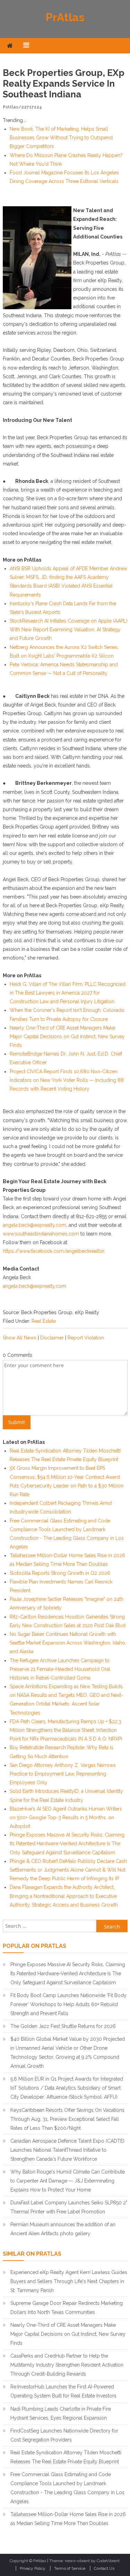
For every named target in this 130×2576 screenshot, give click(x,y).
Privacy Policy (33, 2568)
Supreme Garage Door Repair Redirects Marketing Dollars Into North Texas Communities (67, 2308)
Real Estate (44, 1321)
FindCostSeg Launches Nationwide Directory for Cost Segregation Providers (64, 2435)
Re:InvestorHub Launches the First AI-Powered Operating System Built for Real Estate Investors (63, 2391)
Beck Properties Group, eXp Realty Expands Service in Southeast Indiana (64, 84)
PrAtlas (65, 17)
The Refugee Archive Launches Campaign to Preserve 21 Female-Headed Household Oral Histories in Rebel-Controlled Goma (60, 1669)
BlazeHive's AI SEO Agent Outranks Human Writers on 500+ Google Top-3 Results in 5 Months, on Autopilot (66, 1818)
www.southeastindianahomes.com (41, 1234)
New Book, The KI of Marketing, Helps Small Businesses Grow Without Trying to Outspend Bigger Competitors (61, 138)
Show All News (20, 1338)
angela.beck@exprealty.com (34, 1225)
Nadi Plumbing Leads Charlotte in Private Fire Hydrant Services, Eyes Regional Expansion (61, 2413)
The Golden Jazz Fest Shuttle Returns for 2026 (63, 2026)
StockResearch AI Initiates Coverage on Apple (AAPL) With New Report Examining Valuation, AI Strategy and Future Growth (69, 630)
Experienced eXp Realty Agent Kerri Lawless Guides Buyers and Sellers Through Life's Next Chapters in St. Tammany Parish (69, 2281)
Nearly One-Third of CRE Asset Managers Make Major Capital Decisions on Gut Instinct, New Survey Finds (67, 1037)
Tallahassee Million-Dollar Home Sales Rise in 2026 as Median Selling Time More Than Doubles (68, 2519)
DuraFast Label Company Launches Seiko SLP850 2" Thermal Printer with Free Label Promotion (69, 2207)
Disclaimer (52, 1338)
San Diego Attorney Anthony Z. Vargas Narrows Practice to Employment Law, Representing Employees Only (63, 1774)
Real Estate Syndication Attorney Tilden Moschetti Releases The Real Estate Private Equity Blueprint (66, 2457)
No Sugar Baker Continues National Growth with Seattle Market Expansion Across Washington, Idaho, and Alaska (68, 1643)
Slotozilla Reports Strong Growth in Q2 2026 (60, 1573)
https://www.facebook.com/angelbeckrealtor (53, 1251)
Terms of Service (70, 2568)
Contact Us (104, 2568)
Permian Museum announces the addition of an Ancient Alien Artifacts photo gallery (63, 2229)
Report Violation (86, 1338)
